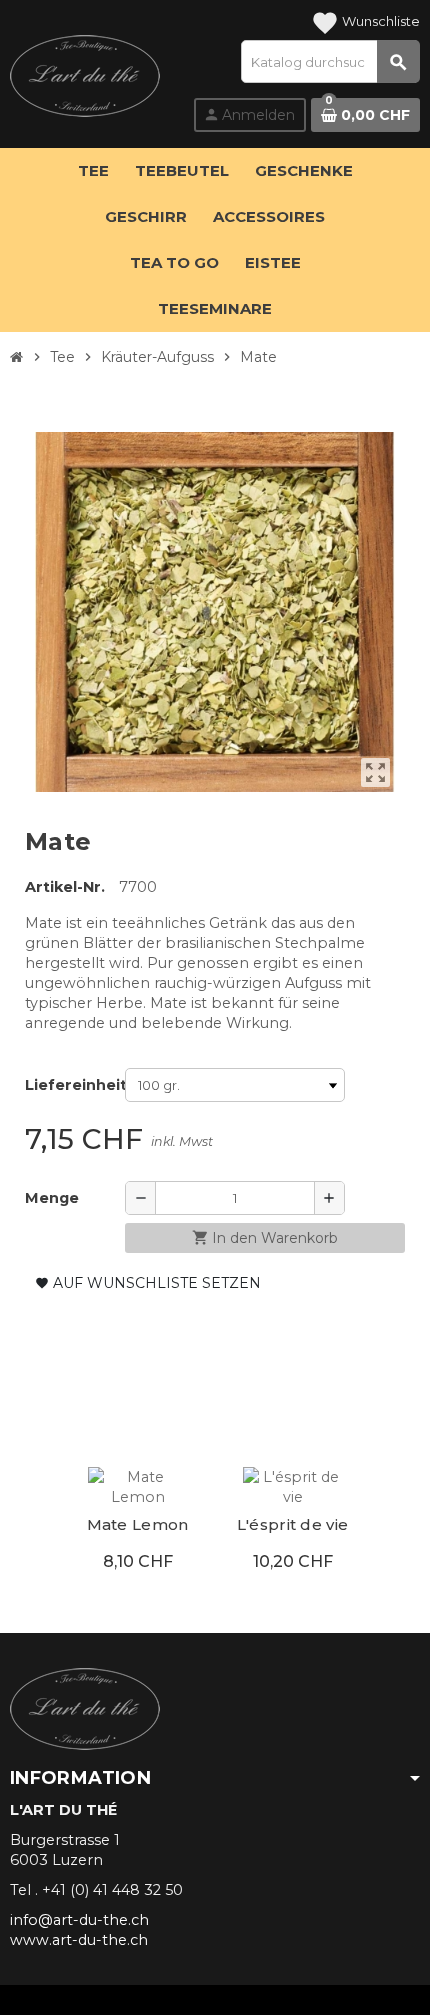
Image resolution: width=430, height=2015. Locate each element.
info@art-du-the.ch (79, 1920)
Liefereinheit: (70, 1085)
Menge (52, 1198)
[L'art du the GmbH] (85, 85)
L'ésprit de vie (293, 1524)
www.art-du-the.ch (79, 1940)
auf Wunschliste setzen (148, 1283)
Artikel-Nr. (65, 887)
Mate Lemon (138, 1524)
